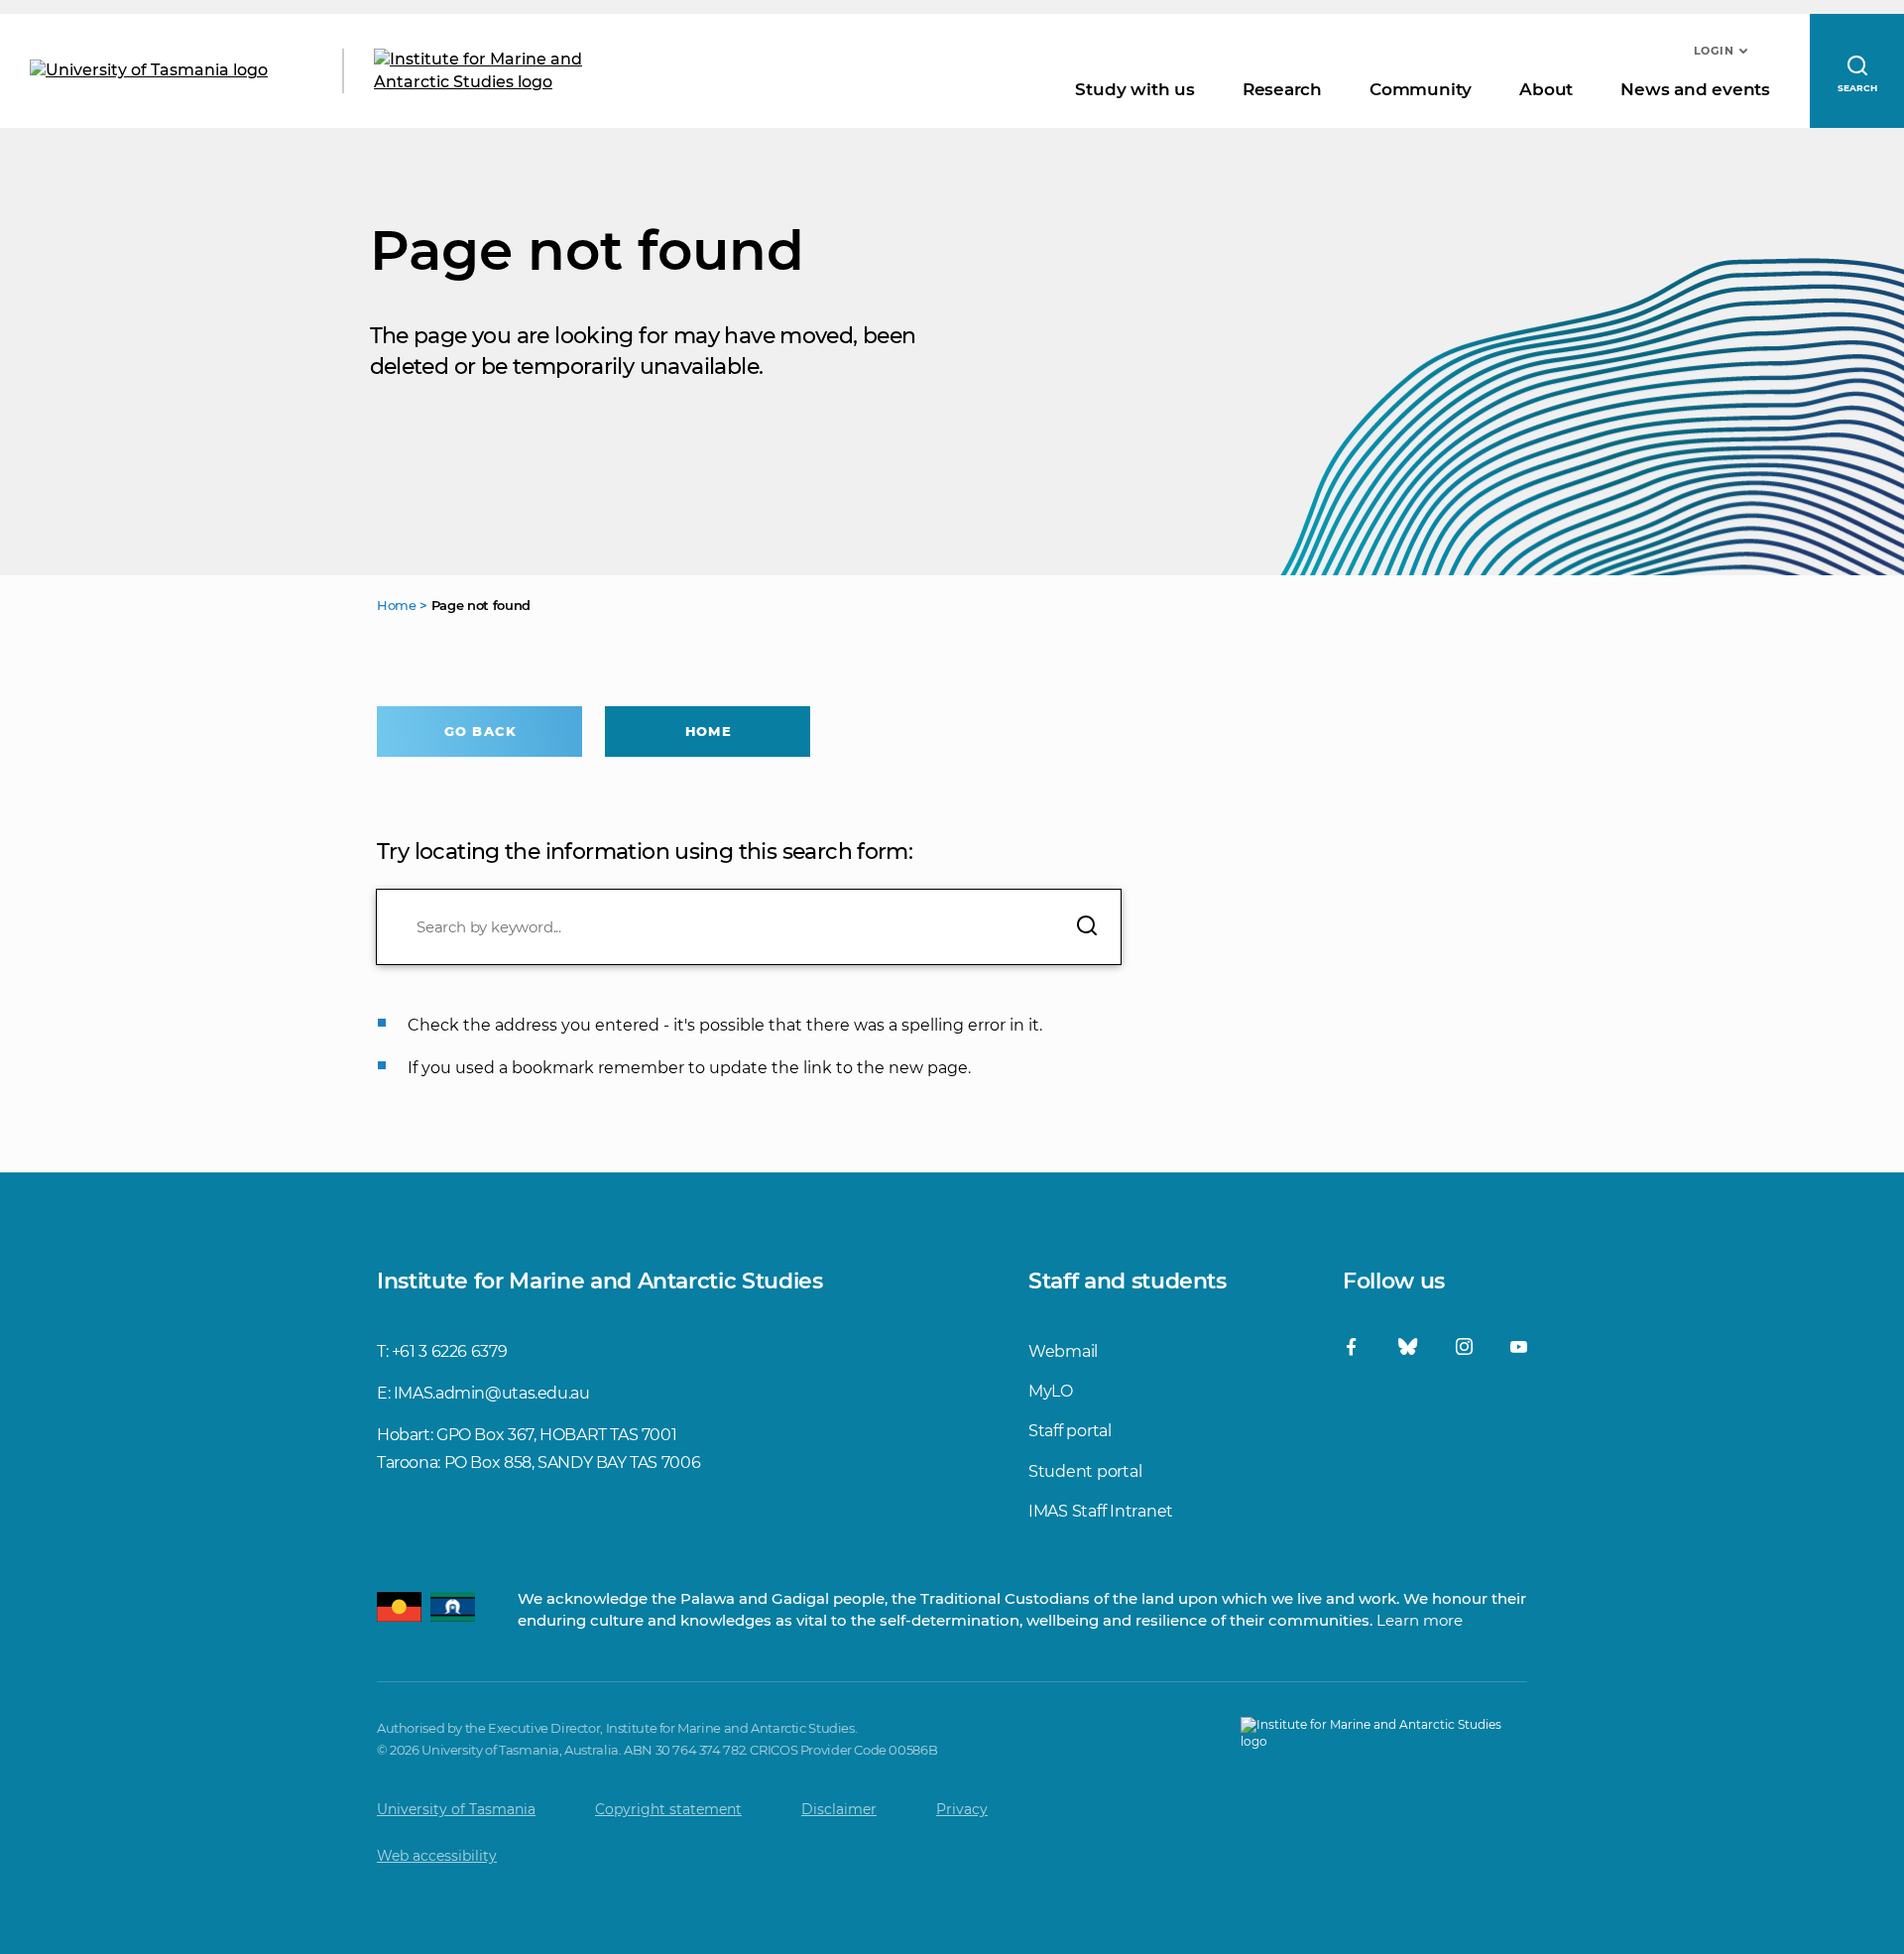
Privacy (962, 1809)
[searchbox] (749, 927)
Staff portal (1070, 1431)
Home (708, 731)
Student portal (1085, 1471)
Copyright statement (668, 1809)
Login (1714, 51)
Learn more (1420, 1620)
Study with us (1134, 89)
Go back (480, 731)
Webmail (1063, 1351)
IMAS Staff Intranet (1101, 1511)
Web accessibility (437, 1856)
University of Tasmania (456, 1809)
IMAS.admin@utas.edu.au (492, 1393)
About (1546, 89)
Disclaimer (839, 1809)
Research (1282, 89)
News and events (1695, 89)
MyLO (1051, 1391)
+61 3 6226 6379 (449, 1351)
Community (1421, 89)
